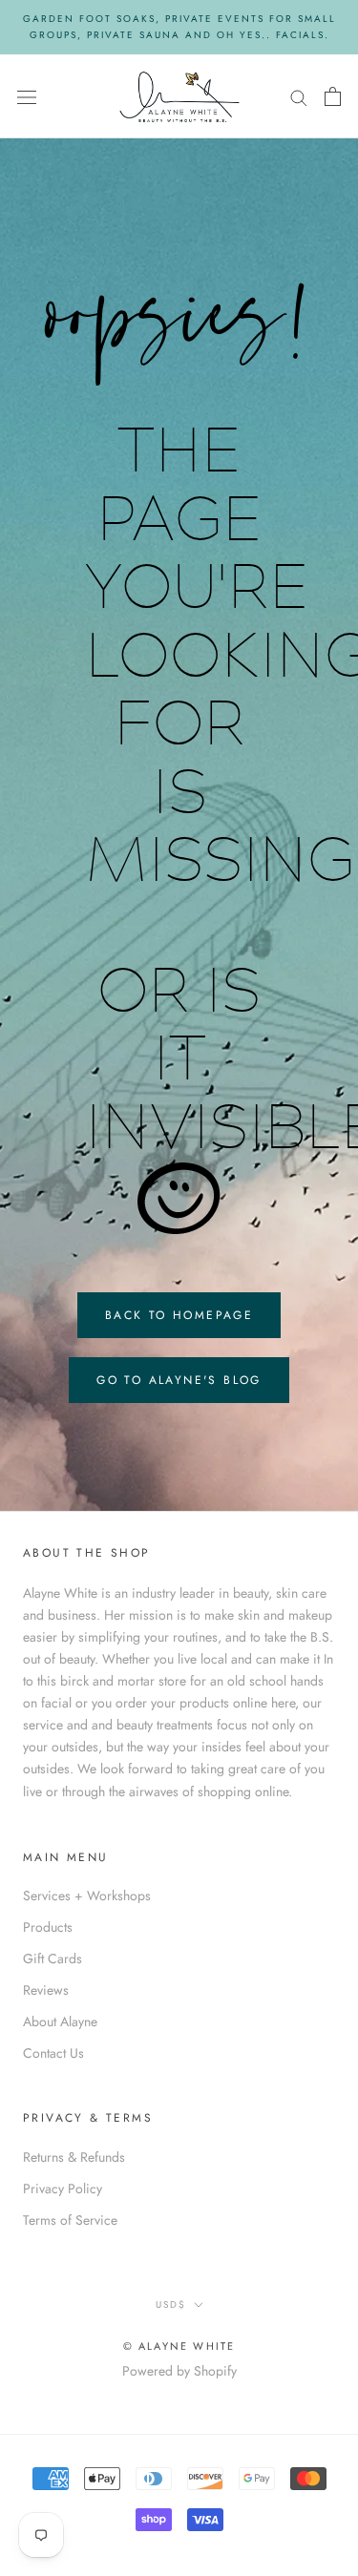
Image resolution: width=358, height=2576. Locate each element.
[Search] (299, 96)
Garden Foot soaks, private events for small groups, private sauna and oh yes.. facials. (179, 27)
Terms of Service (70, 2220)
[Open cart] (333, 96)
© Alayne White (179, 2346)
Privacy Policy (63, 2189)
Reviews (46, 1990)
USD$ (171, 2304)
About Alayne (60, 2021)
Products (48, 1927)
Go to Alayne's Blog (179, 1380)
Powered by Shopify (179, 2371)
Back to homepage (179, 1315)
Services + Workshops (87, 1895)
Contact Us (53, 2053)
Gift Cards (53, 1958)
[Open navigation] (27, 96)
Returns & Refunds (74, 2157)
